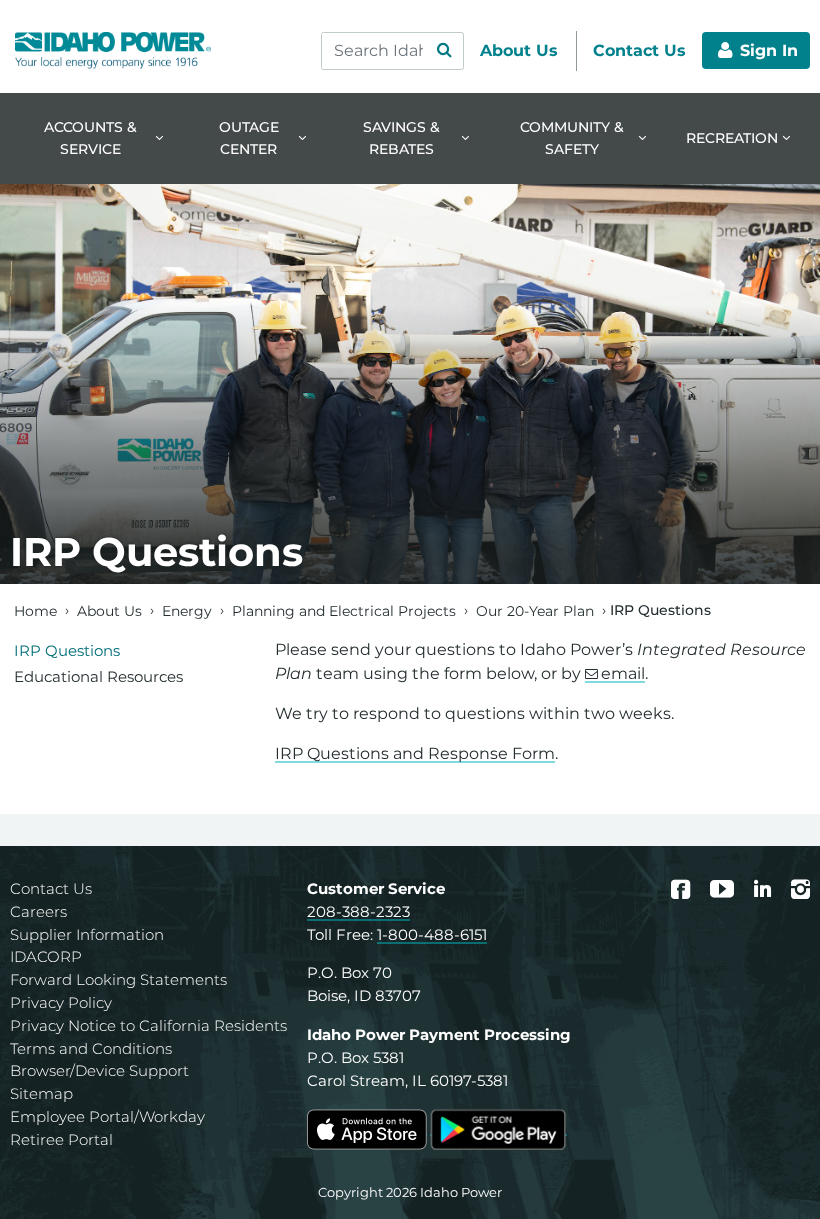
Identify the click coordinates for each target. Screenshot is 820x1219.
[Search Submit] (444, 51)
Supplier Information (87, 934)
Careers (38, 911)
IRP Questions (67, 650)
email (623, 673)
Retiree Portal (61, 1139)
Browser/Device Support (99, 1070)
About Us (109, 610)
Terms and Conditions (91, 1048)
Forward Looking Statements (118, 979)
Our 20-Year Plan (535, 610)
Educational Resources (98, 676)
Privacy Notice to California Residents (148, 1025)
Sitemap (41, 1093)
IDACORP (46, 956)
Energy (187, 610)
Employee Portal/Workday (107, 1116)
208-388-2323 (358, 911)
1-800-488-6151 (432, 934)
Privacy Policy (61, 1002)
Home (35, 610)
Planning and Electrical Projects (344, 610)
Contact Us (51, 888)
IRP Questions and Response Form (415, 753)
